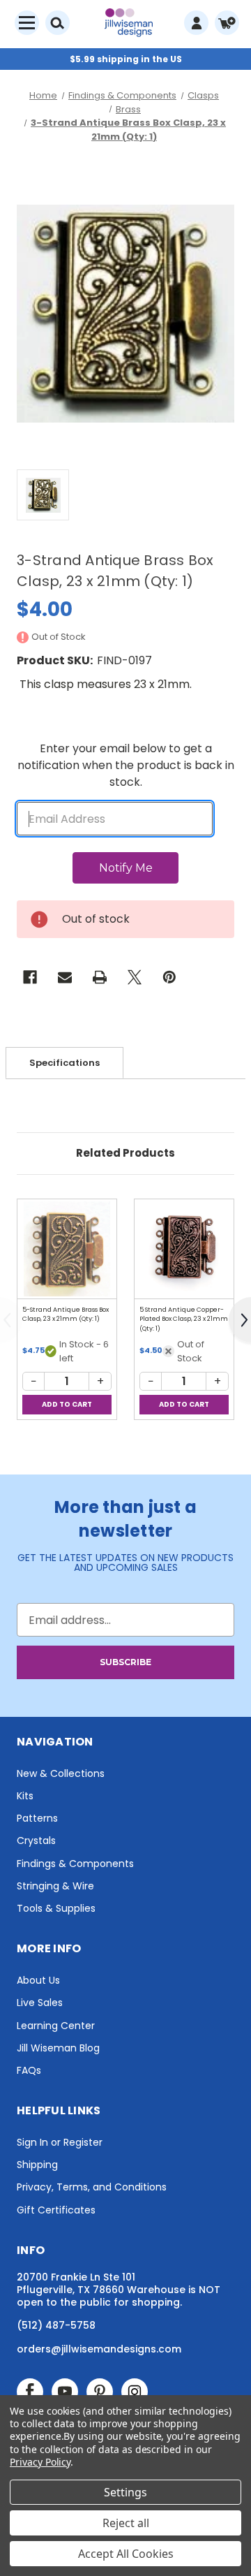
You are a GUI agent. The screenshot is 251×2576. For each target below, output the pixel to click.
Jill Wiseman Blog (58, 2048)
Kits (25, 1796)
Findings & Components (75, 1864)
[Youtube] (65, 2392)
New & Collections (61, 1773)
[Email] (65, 977)
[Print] (100, 977)
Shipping (37, 2165)
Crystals (36, 1840)
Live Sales (40, 2003)
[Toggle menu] (27, 23)
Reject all (126, 2523)
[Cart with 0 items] (227, 23)
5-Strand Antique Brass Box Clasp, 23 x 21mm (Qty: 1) (66, 1315)
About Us (38, 1980)
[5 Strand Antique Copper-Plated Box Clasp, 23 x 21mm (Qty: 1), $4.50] (184, 1249)
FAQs (29, 2070)
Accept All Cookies (126, 2554)
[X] (135, 977)
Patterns (37, 1818)
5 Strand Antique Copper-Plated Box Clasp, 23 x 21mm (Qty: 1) (184, 1319)
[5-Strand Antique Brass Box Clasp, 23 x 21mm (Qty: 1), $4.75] (67, 1249)
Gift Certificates (56, 2210)
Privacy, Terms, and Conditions (92, 2187)
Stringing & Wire (55, 1886)
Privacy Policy (40, 2462)
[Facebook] (30, 977)
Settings (125, 2492)
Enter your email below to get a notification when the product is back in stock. (126, 765)
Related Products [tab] (125, 1153)
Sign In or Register (60, 2142)
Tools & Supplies (56, 1908)
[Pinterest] (169, 977)
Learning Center (56, 2026)
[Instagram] (135, 2392)
